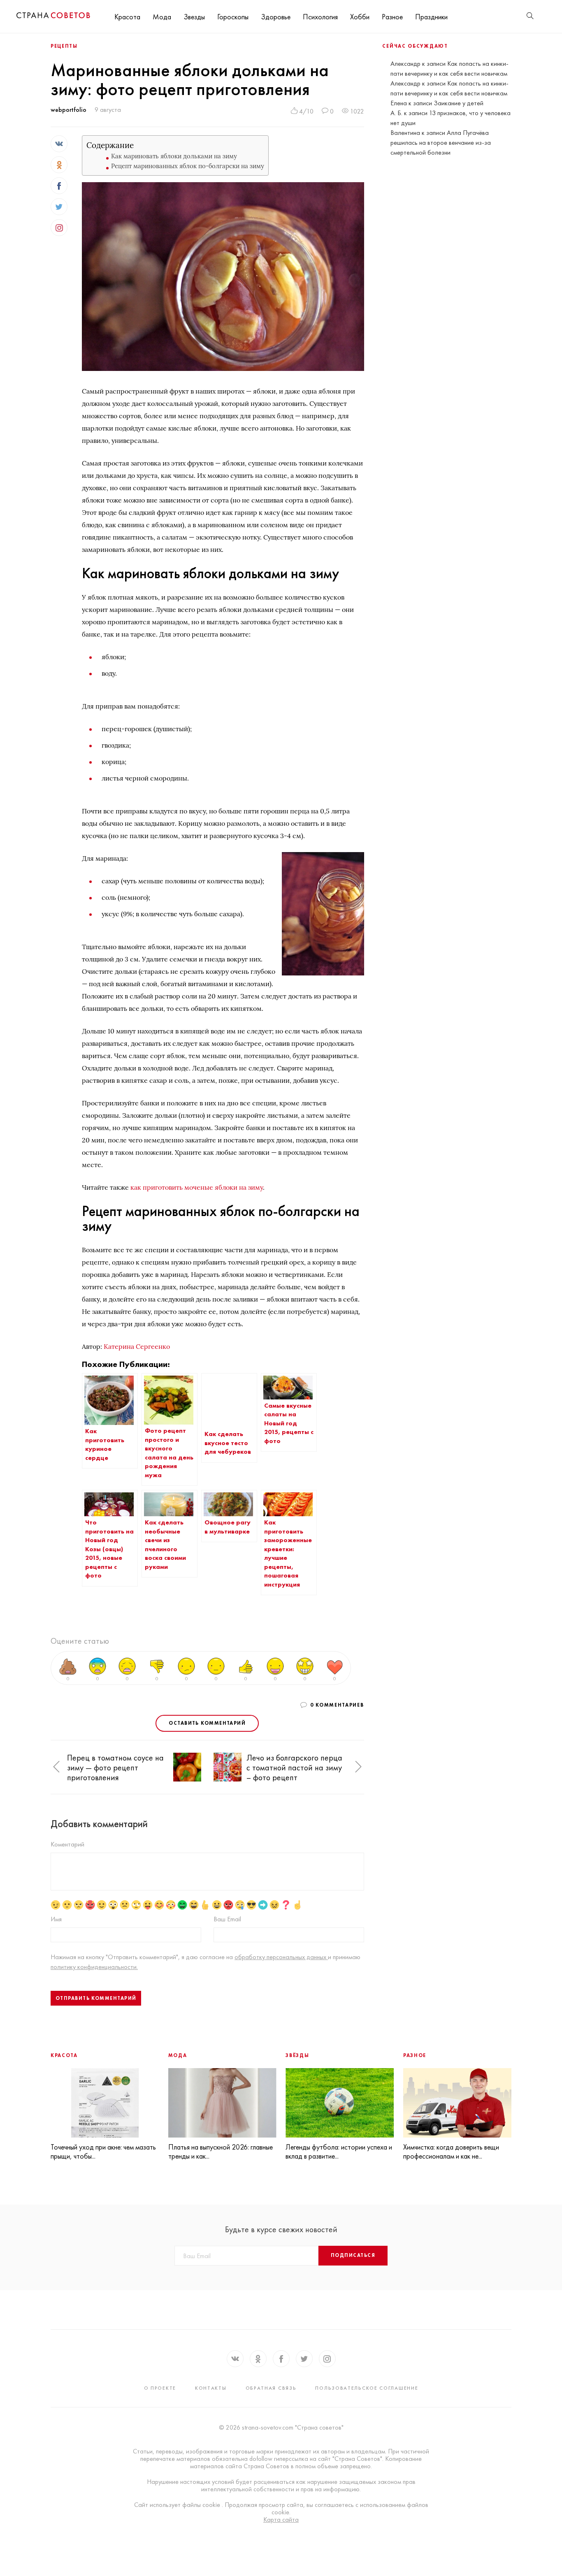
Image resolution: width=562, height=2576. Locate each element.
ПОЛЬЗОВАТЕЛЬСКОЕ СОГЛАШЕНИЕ (367, 2388)
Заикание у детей (459, 103)
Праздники (431, 17)
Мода (162, 17)
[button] (56, 1767)
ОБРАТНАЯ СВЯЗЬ (271, 2388)
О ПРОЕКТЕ (160, 2388)
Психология (320, 17)
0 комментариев (337, 1705)
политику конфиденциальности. (94, 1967)
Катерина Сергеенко (137, 1346)
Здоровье (276, 17)
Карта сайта (281, 2520)
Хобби (360, 17)
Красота (127, 17)
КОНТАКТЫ (211, 2388)
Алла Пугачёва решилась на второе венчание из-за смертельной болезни (441, 142)
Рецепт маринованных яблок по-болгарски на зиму (188, 166)
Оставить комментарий (207, 1723)
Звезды (194, 17)
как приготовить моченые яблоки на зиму (197, 1187)
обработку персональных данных (281, 1957)
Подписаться (353, 2255)
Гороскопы (233, 17)
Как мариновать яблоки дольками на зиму (174, 156)
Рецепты (64, 46)
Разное (392, 17)
